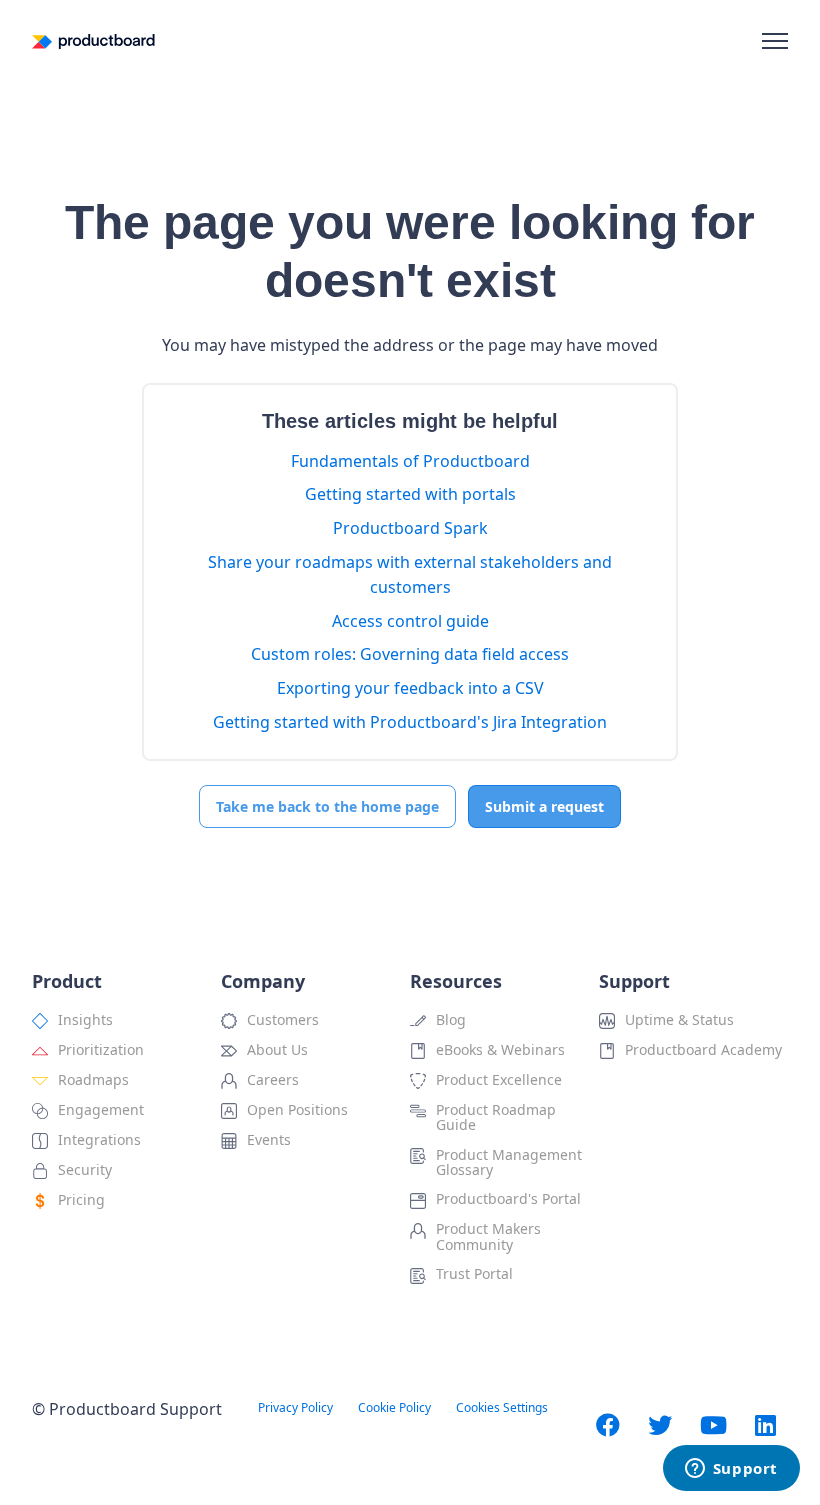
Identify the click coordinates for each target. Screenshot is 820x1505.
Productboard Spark (410, 528)
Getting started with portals (410, 494)
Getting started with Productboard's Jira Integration (410, 722)
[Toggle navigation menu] (775, 41)
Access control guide (410, 621)
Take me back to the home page (327, 806)
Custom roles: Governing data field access (410, 654)
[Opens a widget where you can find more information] (731, 1470)
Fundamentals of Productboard (410, 461)
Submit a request (544, 806)
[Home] (93, 41)
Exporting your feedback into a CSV (410, 688)
